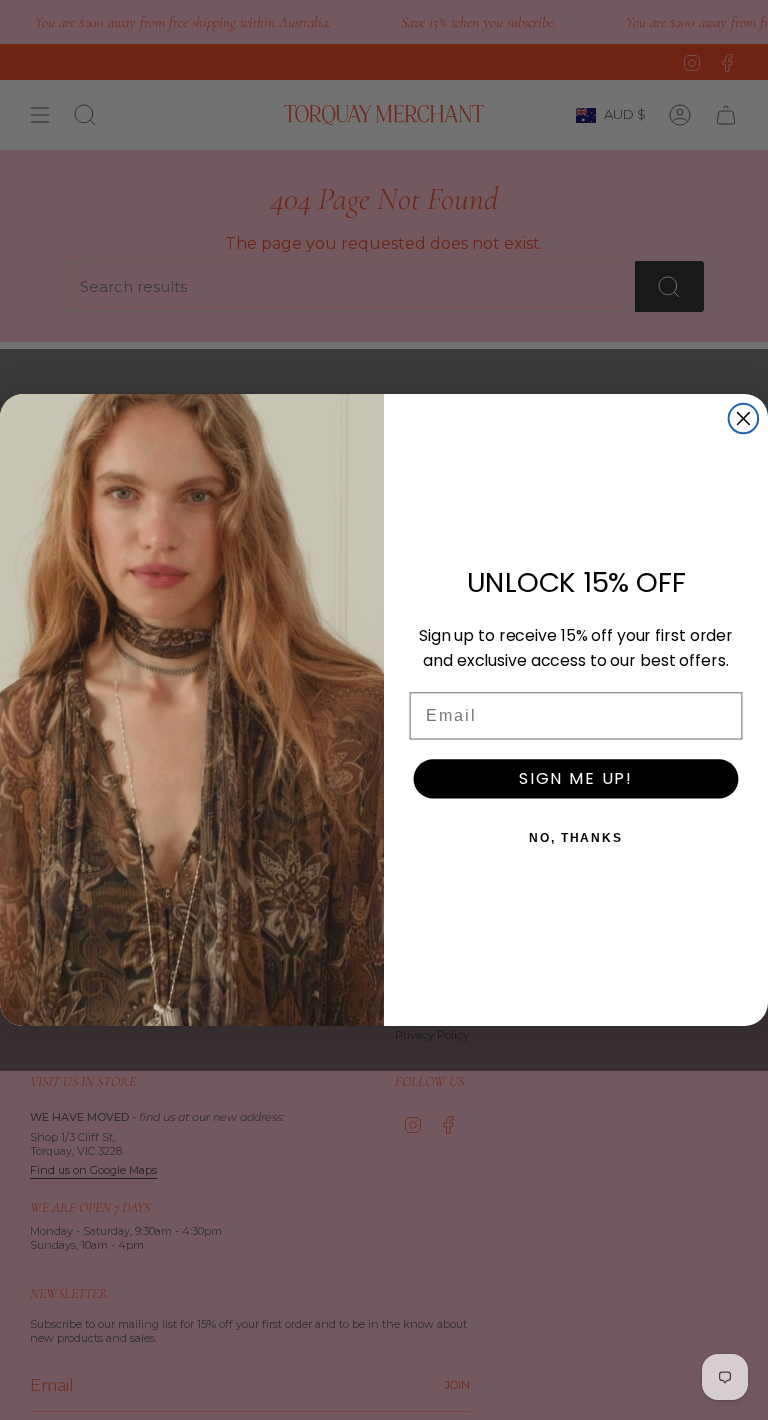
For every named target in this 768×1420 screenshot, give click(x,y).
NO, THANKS (576, 838)
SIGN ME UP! (576, 778)
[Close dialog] (744, 419)
